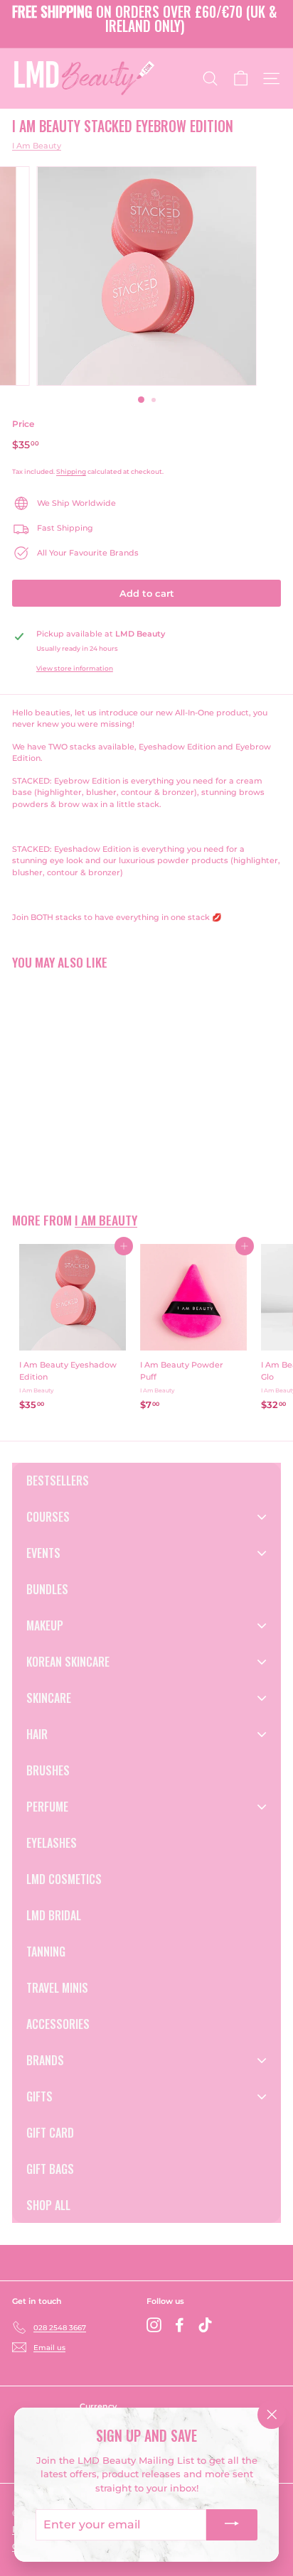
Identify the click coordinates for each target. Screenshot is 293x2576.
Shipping (71, 471)
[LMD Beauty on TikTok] (205, 2325)
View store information (75, 668)
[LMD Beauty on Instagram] (154, 2325)
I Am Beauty (37, 146)
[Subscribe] (232, 2525)
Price (23, 424)
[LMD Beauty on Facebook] (180, 2325)
